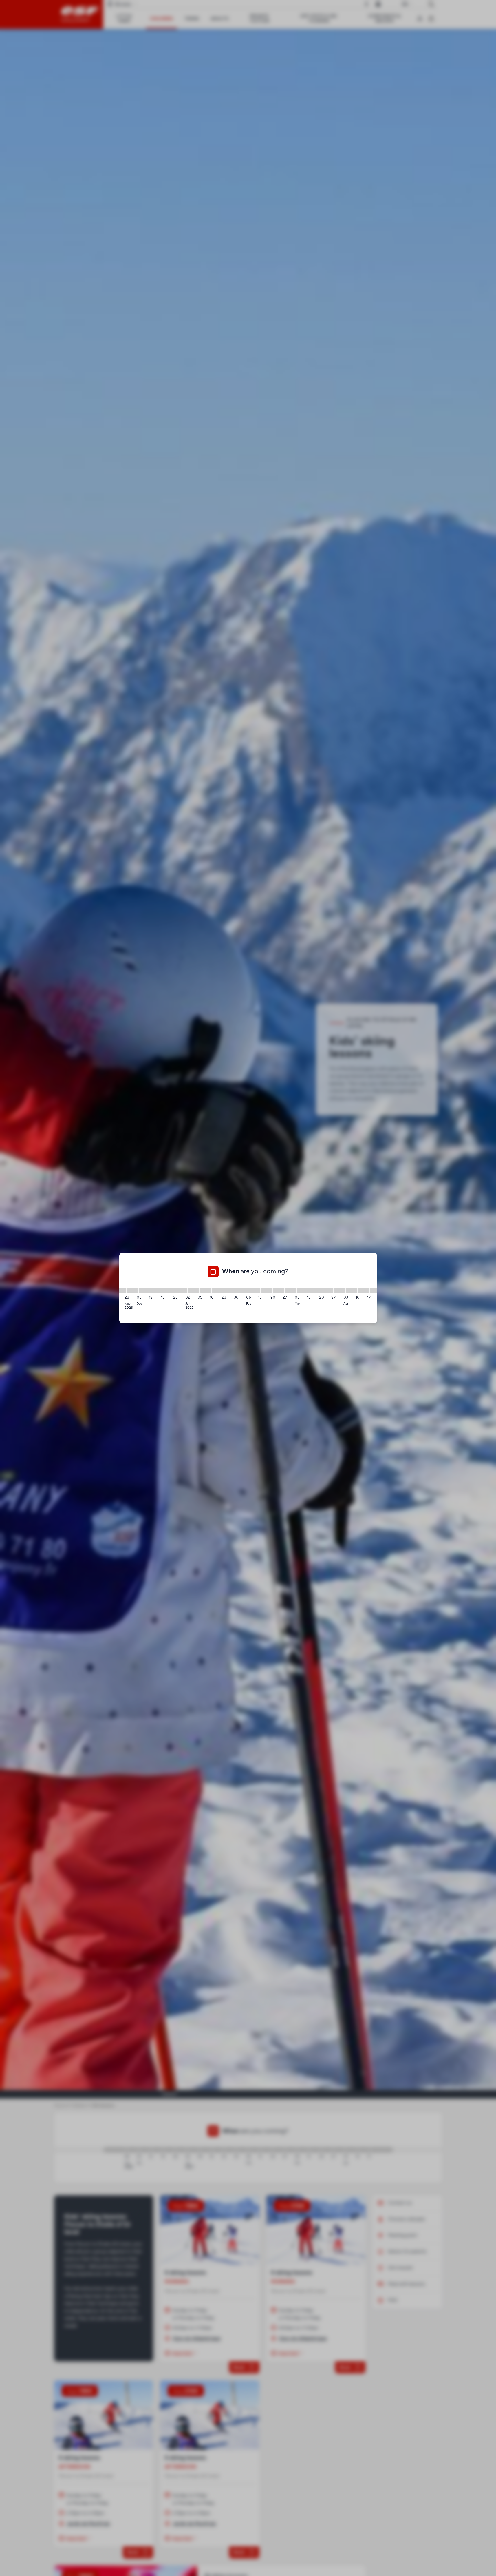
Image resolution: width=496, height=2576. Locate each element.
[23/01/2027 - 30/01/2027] (230, 1290)
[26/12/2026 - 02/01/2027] (181, 1290)
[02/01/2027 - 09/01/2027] (193, 1290)
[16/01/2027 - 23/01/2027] (218, 1290)
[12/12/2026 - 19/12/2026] (157, 1290)
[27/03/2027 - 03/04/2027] (339, 1290)
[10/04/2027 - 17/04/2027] (364, 1290)
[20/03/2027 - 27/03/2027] (327, 1290)
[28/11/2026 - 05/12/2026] (133, 1290)
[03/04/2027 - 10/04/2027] (352, 1290)
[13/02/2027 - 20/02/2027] (266, 1290)
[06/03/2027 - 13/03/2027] (303, 1290)
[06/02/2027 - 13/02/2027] (254, 1290)
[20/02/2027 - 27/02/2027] (279, 1290)
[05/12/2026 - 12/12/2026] (145, 1290)
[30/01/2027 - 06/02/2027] (242, 1290)
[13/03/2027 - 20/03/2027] (315, 1290)
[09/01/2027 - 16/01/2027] (206, 1290)
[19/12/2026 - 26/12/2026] (169, 1290)
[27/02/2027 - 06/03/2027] (291, 1290)
